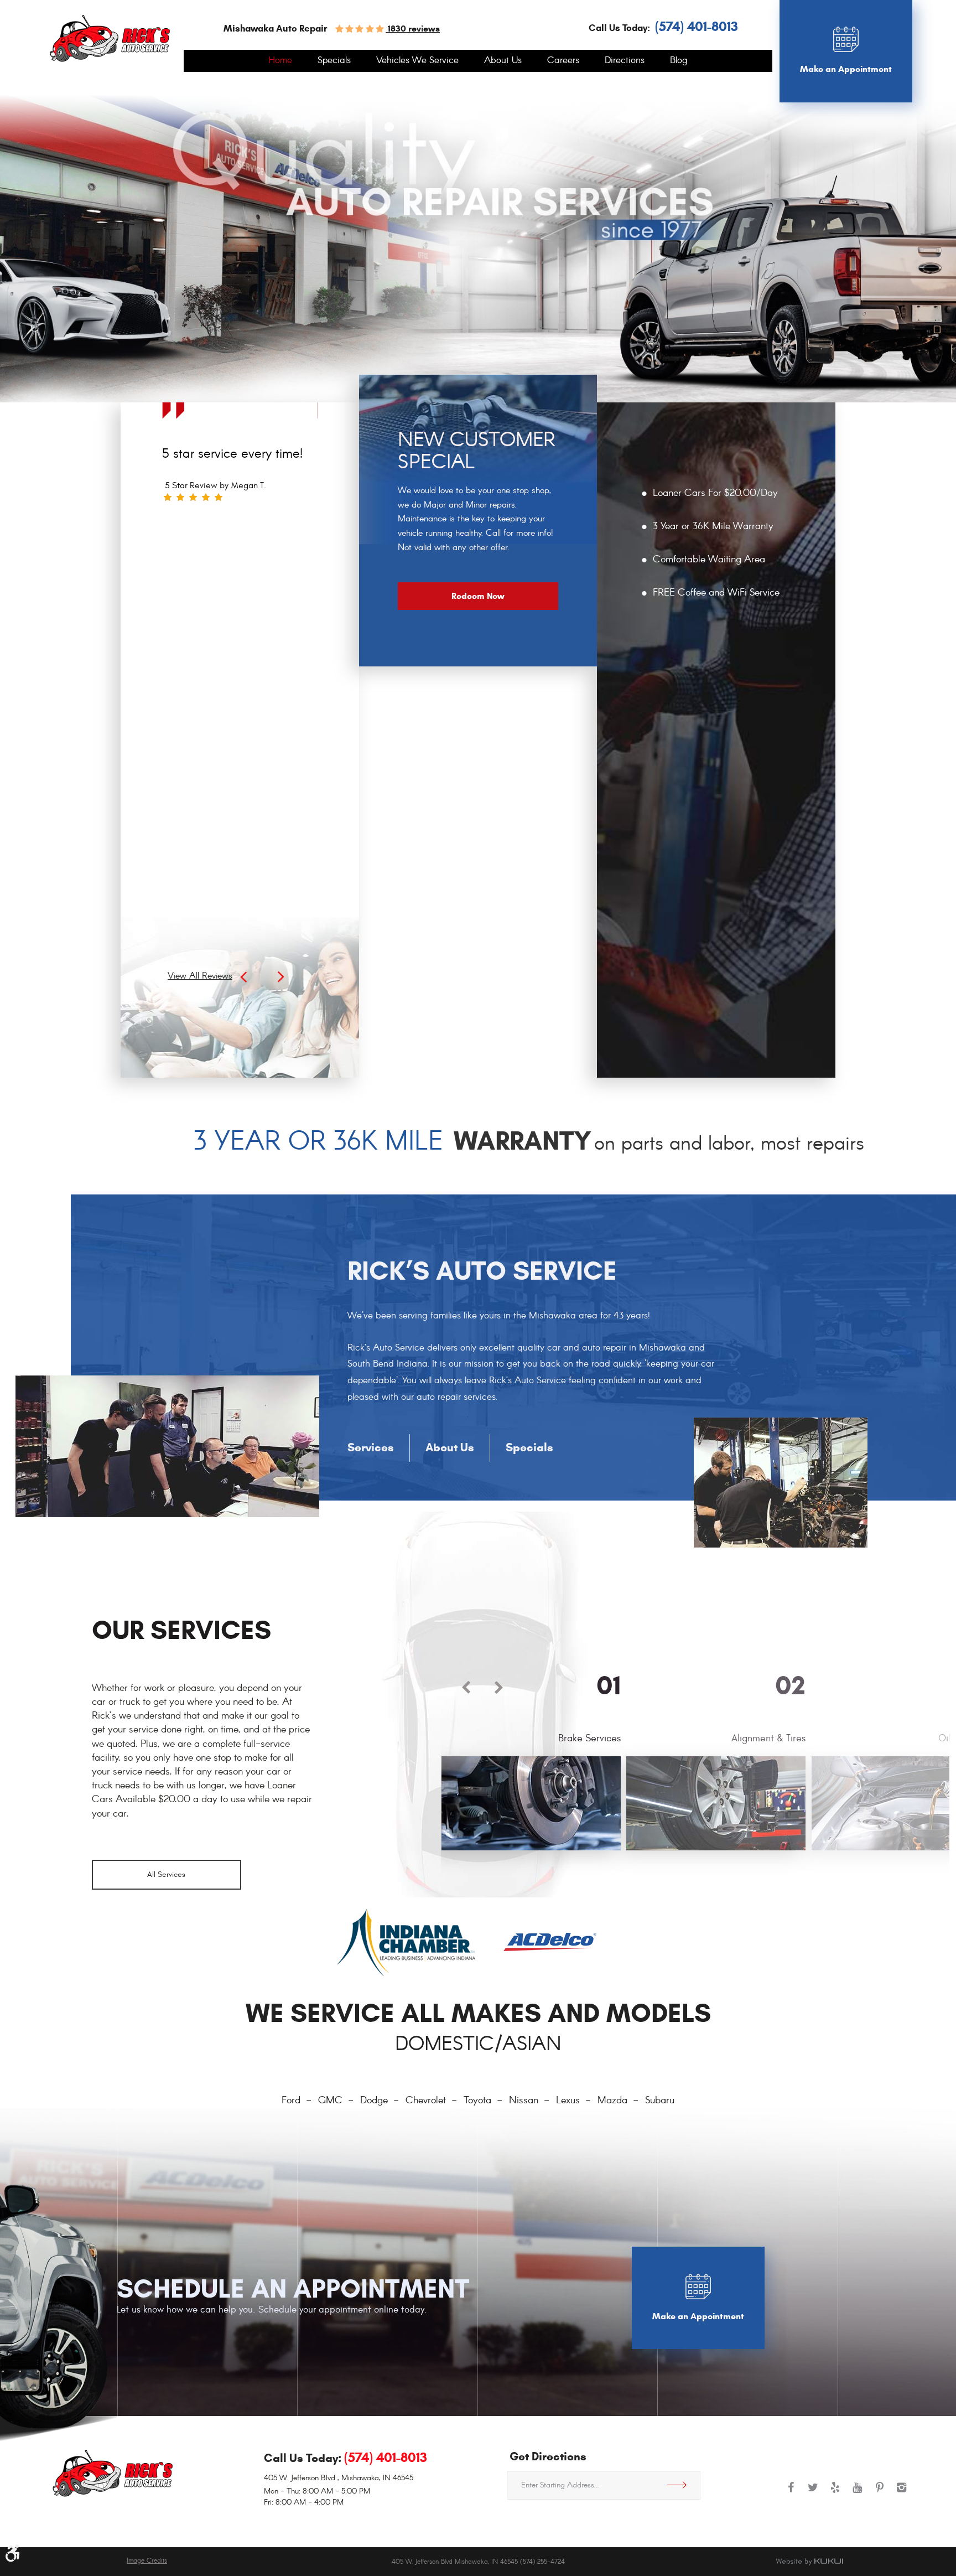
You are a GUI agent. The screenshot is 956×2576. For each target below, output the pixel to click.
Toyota (477, 2101)
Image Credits (147, 2561)
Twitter (813, 2493)
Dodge (374, 2101)
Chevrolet (426, 2101)
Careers (563, 61)
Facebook (791, 2493)
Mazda (612, 2101)
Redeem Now (478, 596)
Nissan (524, 2101)
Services (371, 1447)
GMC (330, 2101)
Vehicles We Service (417, 61)
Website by (809, 2562)
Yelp (835, 2493)
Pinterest (880, 2493)
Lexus (568, 2101)
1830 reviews (413, 29)
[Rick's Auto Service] (110, 38)
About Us (503, 61)
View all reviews (200, 976)
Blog (679, 61)
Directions (625, 61)
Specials (334, 61)
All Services (166, 1874)
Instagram (902, 2493)
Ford (291, 2101)
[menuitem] (280, 61)
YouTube (858, 2493)
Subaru (660, 2101)
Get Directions (681, 2485)
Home (280, 61)
